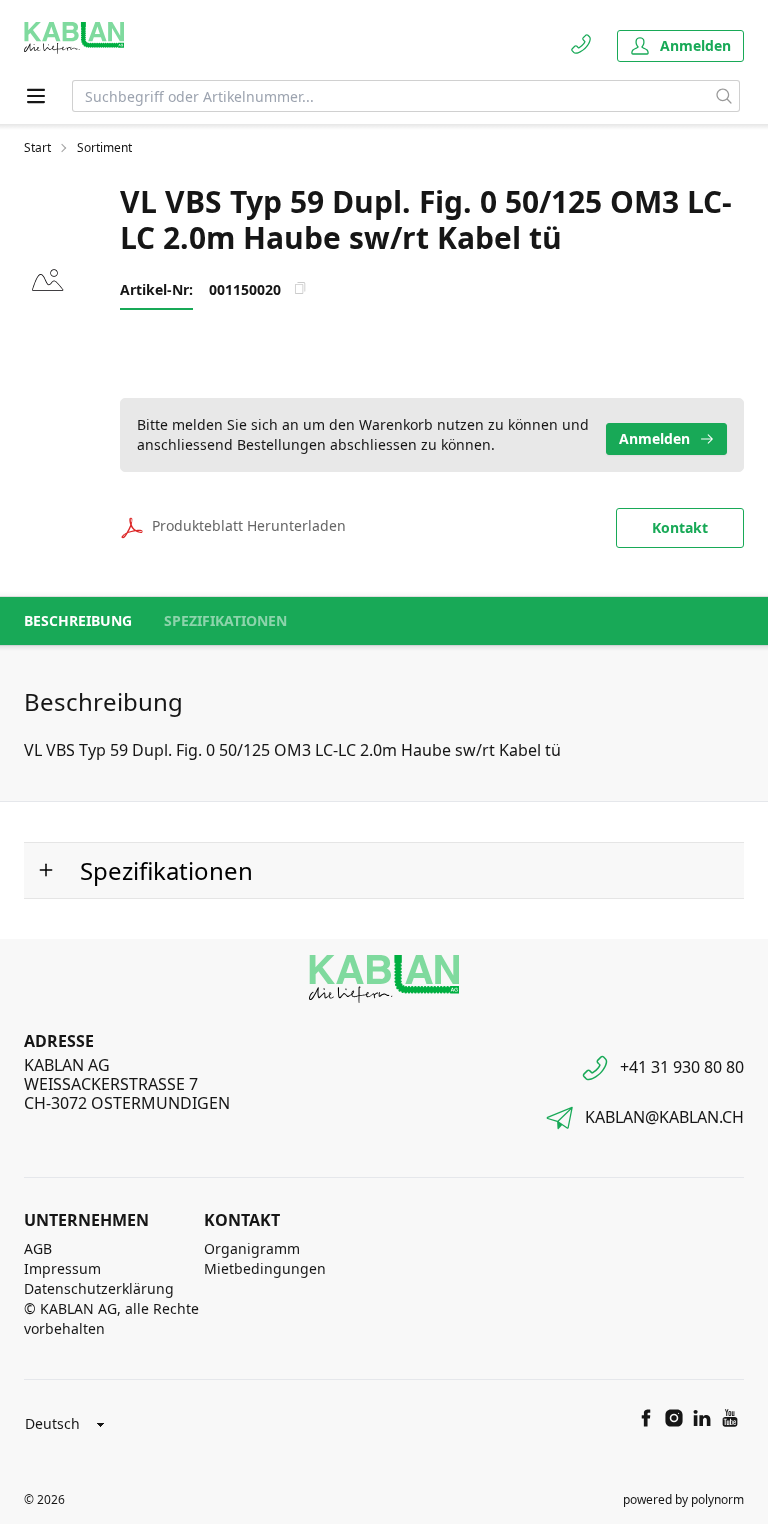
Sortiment (104, 148)
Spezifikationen (225, 620)
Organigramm (252, 1248)
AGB (38, 1248)
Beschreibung (78, 620)
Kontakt (680, 527)
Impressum (62, 1268)
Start (37, 148)
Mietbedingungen (265, 1268)
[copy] (300, 288)
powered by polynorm (683, 1499)
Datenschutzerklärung (99, 1288)
